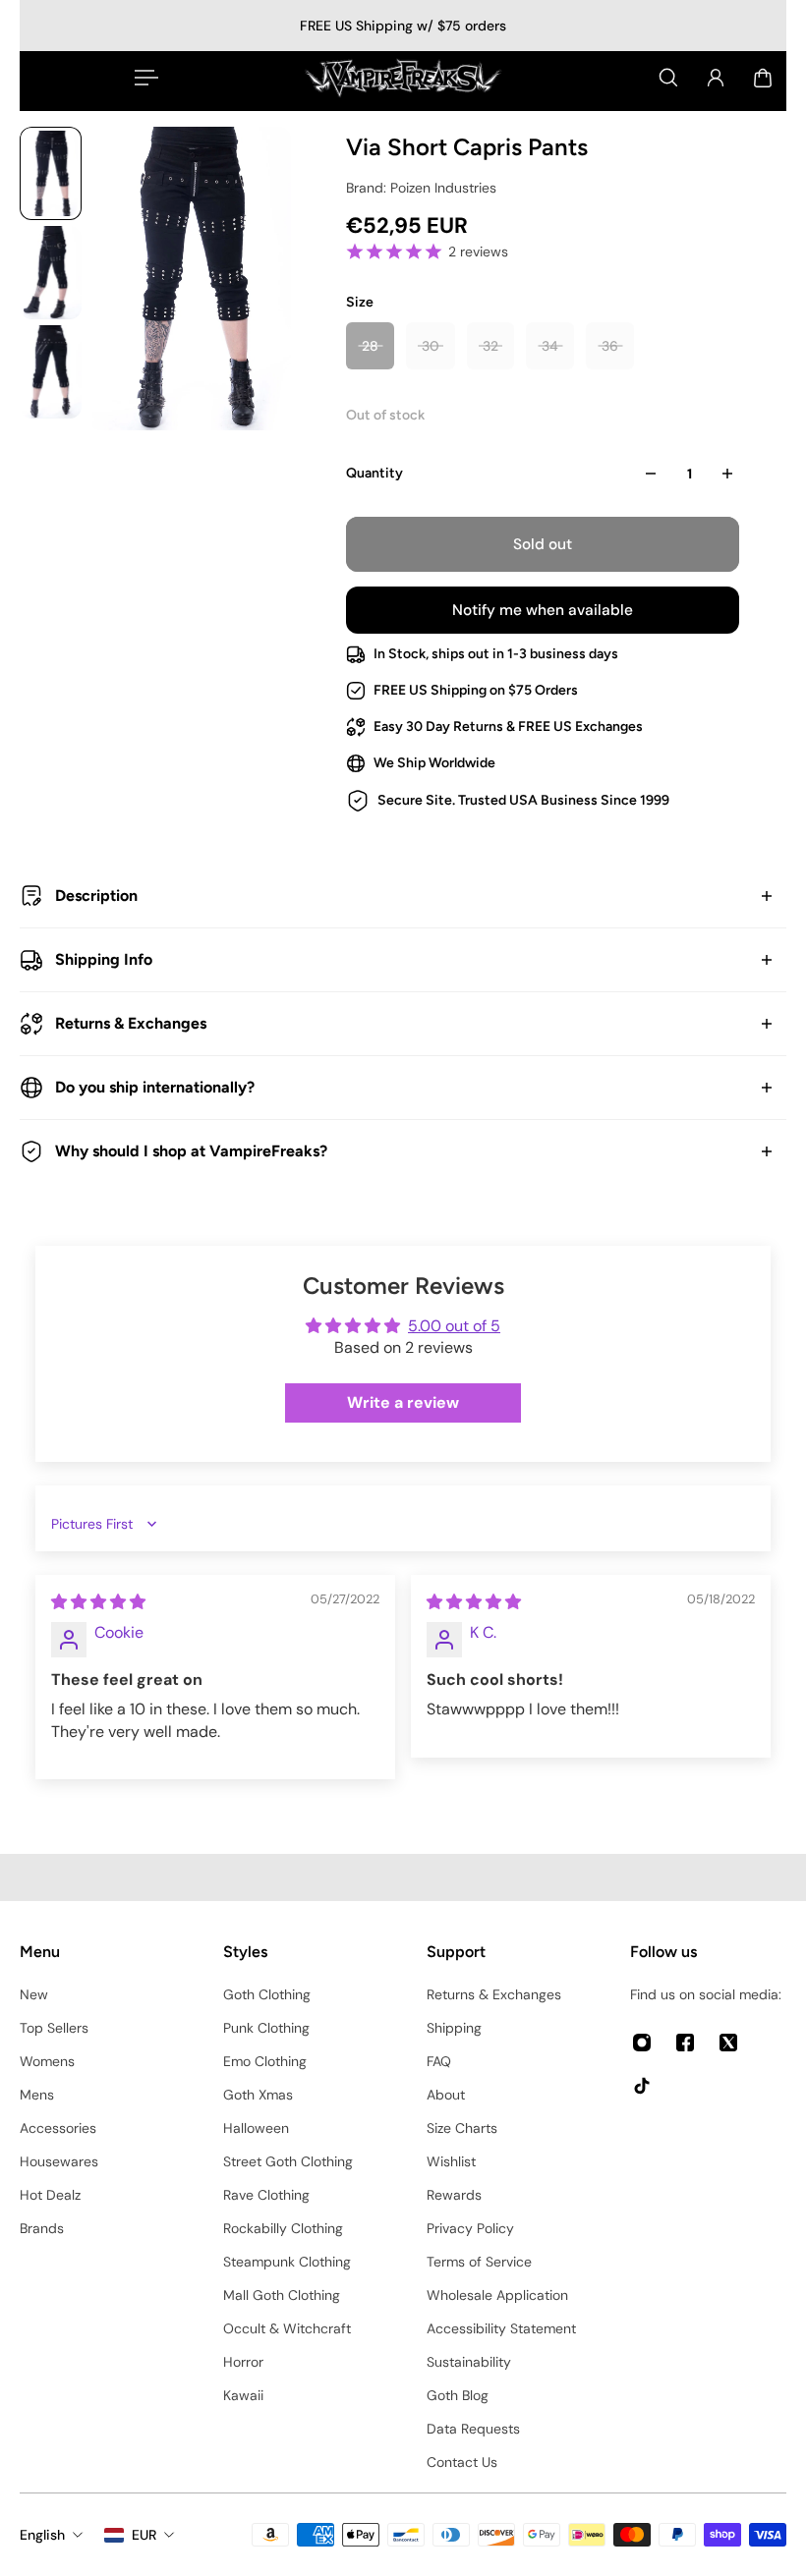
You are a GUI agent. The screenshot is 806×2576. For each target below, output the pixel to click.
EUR (144, 2535)
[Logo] (403, 78)
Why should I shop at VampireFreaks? (191, 1151)
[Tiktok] (642, 2086)
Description (96, 896)
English (42, 2535)
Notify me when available (543, 610)
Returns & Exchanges (131, 1023)
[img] (98, 1602)
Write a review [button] (403, 1402)
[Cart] (763, 78)
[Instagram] (642, 2043)
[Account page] (716, 78)
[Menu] (143, 78)
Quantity (374, 473)
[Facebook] (685, 2043)
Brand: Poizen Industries (421, 188)
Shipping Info (104, 959)
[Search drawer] (668, 78)
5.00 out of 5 (454, 1326)
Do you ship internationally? (155, 1087)
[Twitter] (728, 2043)
